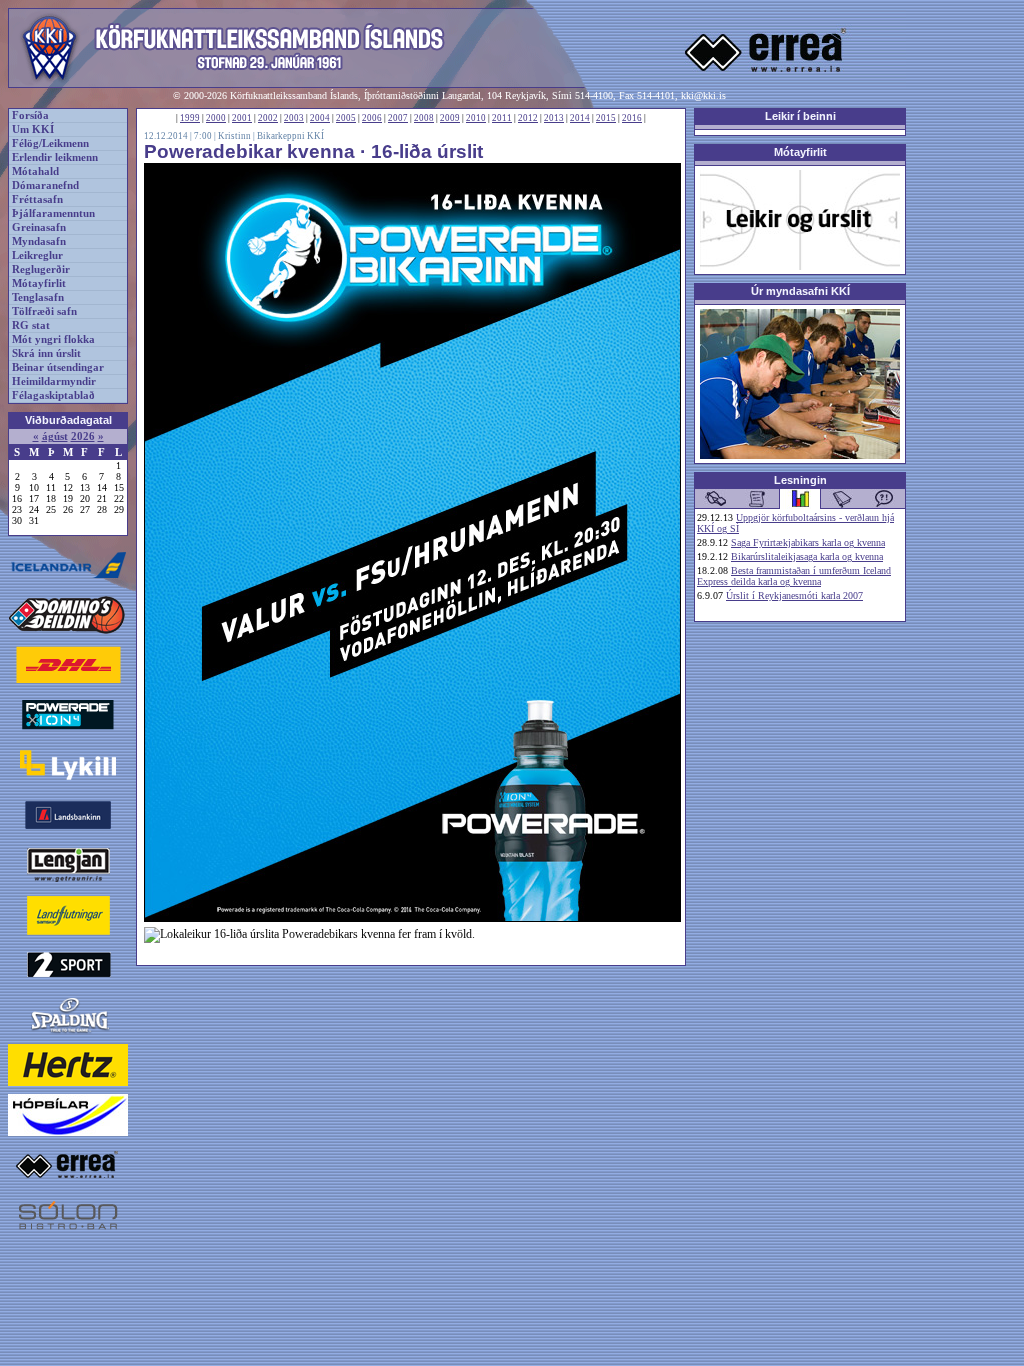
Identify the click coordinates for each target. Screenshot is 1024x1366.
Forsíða (30, 115)
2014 (580, 118)
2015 (606, 118)
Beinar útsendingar (58, 367)
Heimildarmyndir (54, 381)
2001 (242, 118)
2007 (398, 118)
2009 (450, 118)
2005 (346, 118)
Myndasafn (39, 241)
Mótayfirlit (39, 283)
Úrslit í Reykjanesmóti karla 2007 (794, 595)
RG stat (31, 325)
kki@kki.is (703, 95)
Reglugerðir (41, 269)
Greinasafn (39, 227)
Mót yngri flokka (53, 339)
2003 (294, 118)
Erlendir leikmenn (55, 157)
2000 (216, 118)
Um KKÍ (33, 129)
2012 (528, 118)
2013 (554, 118)
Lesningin (800, 480)
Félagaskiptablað (53, 395)
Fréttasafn (37, 199)
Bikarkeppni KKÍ (290, 136)
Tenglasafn (38, 297)
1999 (190, 118)
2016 (632, 118)
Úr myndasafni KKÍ (800, 291)
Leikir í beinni (800, 116)
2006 (372, 118)
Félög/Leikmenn (50, 143)
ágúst (55, 436)
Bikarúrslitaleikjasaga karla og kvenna (807, 556)
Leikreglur (37, 255)
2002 (268, 118)
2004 (320, 118)
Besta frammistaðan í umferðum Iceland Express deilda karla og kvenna (794, 576)
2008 (424, 118)
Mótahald (35, 171)
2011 (502, 118)
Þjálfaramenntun (53, 213)
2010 (476, 118)
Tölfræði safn (44, 311)
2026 (83, 436)
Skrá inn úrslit (46, 353)
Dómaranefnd (45, 185)
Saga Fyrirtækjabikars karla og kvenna (808, 542)
